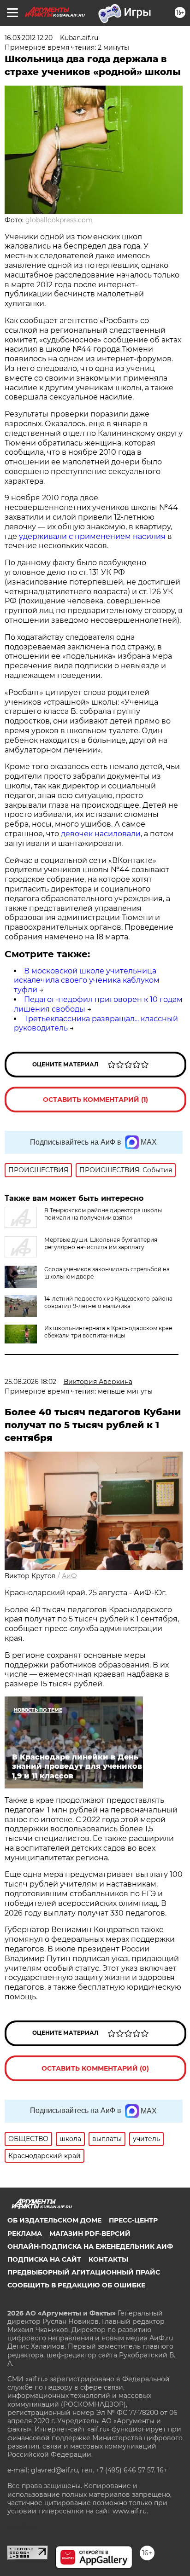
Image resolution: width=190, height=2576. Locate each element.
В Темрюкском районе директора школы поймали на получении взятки (103, 1214)
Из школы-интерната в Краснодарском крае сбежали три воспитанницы (108, 1332)
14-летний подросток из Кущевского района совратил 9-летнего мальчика (108, 1302)
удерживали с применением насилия (92, 536)
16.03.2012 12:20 (29, 38)
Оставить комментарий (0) (95, 2068)
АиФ (69, 1576)
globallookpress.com (59, 220)
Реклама (25, 2234)
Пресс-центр (133, 2220)
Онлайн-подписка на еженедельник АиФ (90, 2246)
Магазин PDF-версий (90, 2234)
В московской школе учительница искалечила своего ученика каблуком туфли (87, 981)
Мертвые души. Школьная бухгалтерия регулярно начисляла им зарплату (101, 1243)
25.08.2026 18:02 (30, 1382)
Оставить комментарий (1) (95, 1100)
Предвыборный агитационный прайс (84, 2272)
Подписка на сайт (44, 2259)
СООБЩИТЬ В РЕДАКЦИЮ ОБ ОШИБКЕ (76, 2285)
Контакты (108, 2259)
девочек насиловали (101, 834)
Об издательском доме (54, 2220)
